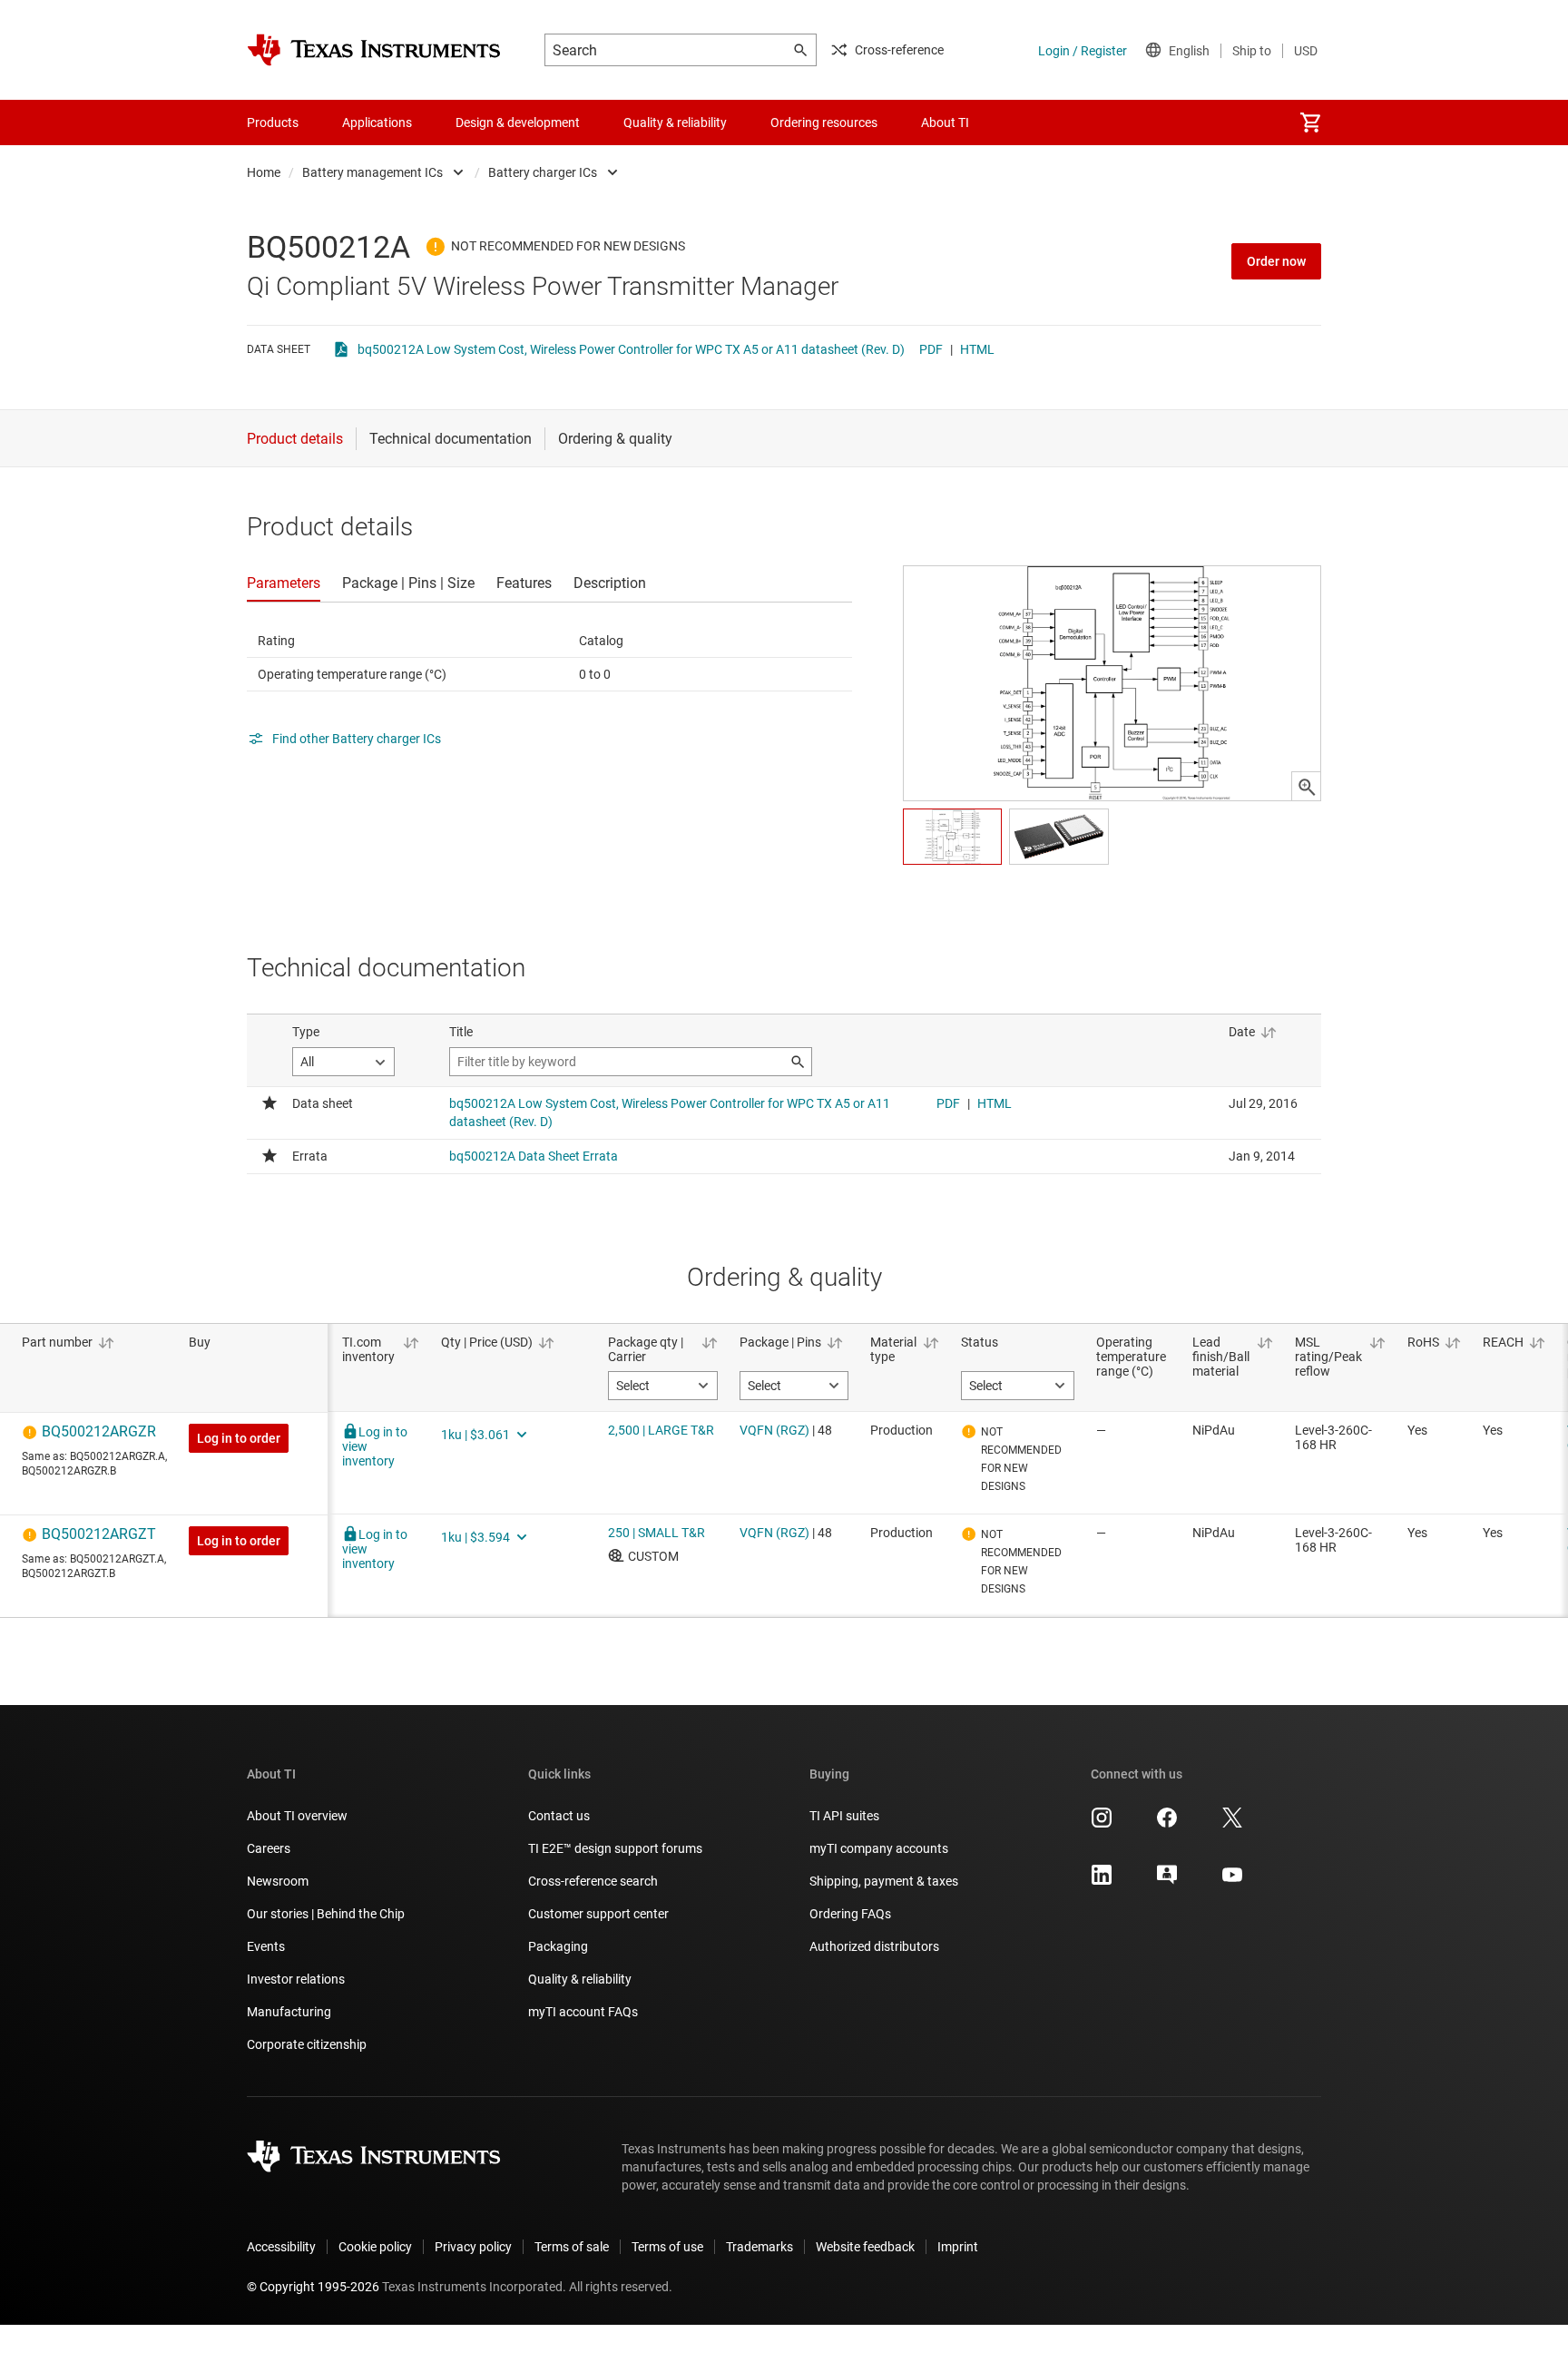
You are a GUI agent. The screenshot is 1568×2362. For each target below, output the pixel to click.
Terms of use (667, 2247)
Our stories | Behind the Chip (326, 1914)
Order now (1276, 261)
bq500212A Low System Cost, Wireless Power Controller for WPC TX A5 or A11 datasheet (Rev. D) (631, 349)
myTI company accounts (879, 1848)
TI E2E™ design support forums (615, 1848)
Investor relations (296, 1979)
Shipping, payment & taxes (884, 1881)
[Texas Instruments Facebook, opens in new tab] (1167, 1824)
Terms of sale (572, 2247)
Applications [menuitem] (377, 123)
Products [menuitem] (273, 123)
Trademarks (759, 2247)
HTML (977, 349)
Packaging (558, 1946)
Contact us (559, 1816)
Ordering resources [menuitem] (824, 123)
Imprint (958, 2247)
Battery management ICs (372, 172)
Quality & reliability (580, 1979)
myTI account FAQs (583, 2012)
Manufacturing (289, 2012)
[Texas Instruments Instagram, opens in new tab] (1102, 1824)
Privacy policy (473, 2247)
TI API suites (844, 1816)
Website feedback (865, 2247)
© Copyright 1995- (313, 2287)
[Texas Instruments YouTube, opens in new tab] (1232, 1881)
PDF (931, 349)
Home (264, 172)
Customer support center (598, 1914)
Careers (269, 1848)
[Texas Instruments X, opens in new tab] (1232, 1824)
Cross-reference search (593, 1881)
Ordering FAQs (850, 1914)
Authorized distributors (874, 1946)
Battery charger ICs (543, 172)
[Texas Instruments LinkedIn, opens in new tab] (1102, 1881)
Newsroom (278, 1881)
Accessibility (281, 2247)
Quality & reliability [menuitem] (675, 123)
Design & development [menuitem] (518, 123)
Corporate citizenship (307, 2044)
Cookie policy (375, 2247)
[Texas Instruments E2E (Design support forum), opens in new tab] (1167, 1881)
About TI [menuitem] (945, 123)
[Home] (374, 50)
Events (266, 1946)
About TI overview (297, 1816)
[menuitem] (1310, 123)
